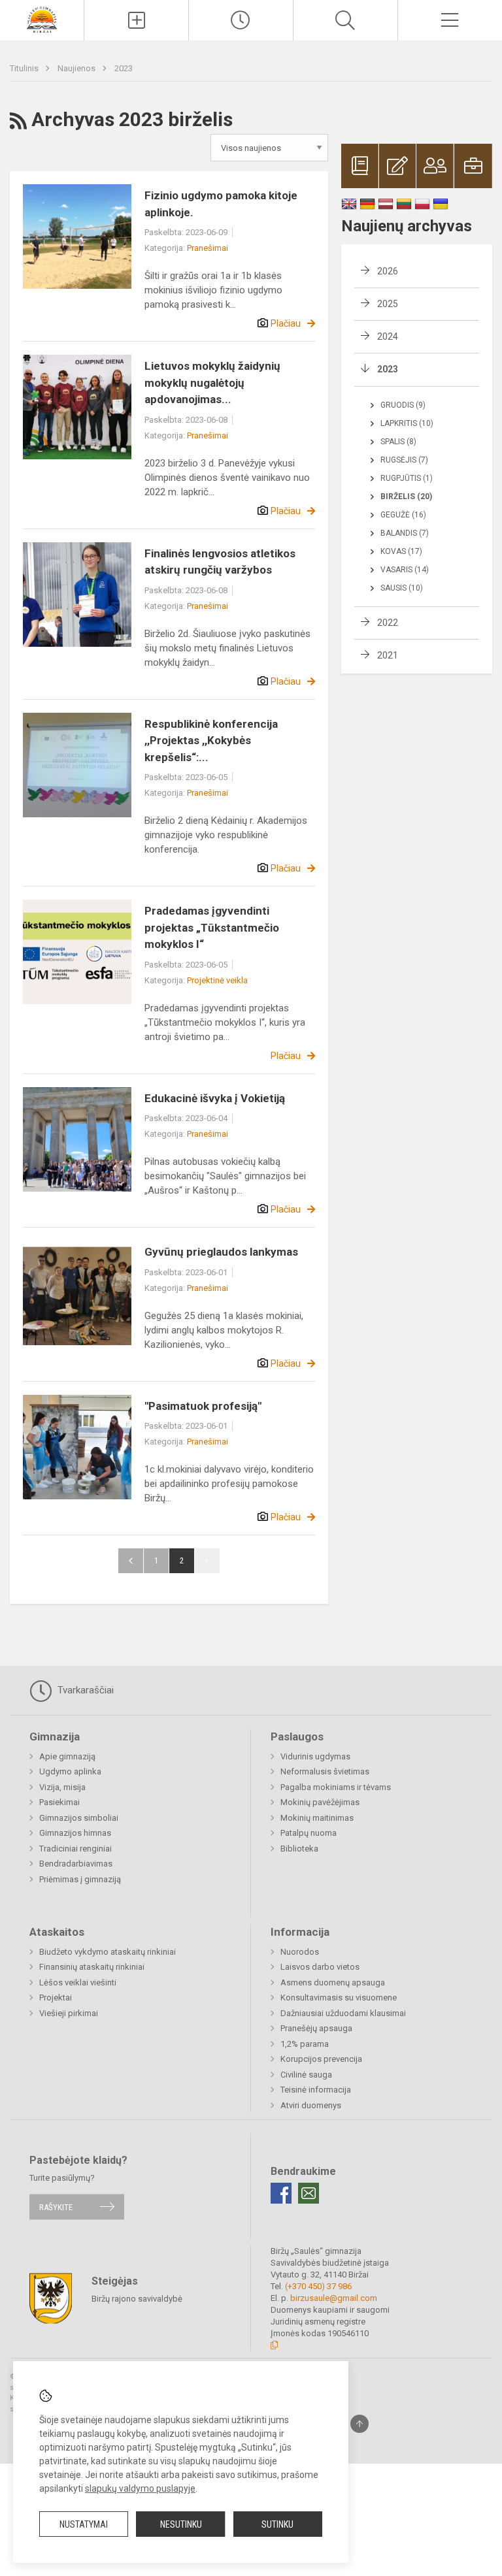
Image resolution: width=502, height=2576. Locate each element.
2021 (388, 655)
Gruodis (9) (403, 405)
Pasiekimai (59, 1802)
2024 (388, 336)
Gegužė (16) (403, 515)
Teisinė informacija (316, 2090)
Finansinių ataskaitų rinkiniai (92, 1967)
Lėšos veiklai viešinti (78, 1982)
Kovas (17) (401, 551)
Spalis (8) (398, 442)
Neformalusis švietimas (325, 1771)
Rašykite (56, 2207)
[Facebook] (281, 2193)
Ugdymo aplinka (70, 1771)
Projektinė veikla (217, 980)
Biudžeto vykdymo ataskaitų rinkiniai (108, 1952)
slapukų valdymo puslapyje (140, 2488)
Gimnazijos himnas (75, 1833)
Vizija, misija (62, 1787)
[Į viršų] (360, 2424)
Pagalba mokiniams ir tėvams (336, 1787)
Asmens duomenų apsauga (333, 1982)
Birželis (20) (406, 497)
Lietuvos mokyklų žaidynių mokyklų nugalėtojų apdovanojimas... (212, 383)
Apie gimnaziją (67, 1756)
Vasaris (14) (405, 570)
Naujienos (77, 68)
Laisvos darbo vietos (320, 1967)
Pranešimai (208, 248)
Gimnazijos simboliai (79, 1818)
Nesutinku (181, 2524)
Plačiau (286, 323)
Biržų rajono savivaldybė (137, 2299)
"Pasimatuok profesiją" (203, 1406)
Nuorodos (300, 1952)
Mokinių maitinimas (317, 1818)
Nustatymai (84, 2524)
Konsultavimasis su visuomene (339, 1997)
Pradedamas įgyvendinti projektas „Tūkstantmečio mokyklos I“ (212, 927)
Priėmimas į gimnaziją (80, 1879)
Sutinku (277, 2524)
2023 (124, 68)
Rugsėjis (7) (404, 460)
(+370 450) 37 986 (318, 2286)
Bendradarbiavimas (76, 1864)
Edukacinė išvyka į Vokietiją (215, 1098)
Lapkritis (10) (407, 423)
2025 (388, 304)
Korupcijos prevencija (321, 2059)
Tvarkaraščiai (84, 1690)
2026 (388, 271)
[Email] (309, 2193)
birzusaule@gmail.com (334, 2298)
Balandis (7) (405, 533)
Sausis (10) (402, 588)
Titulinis (25, 68)
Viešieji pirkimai (69, 2013)
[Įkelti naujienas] (136, 20)
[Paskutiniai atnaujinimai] (241, 20)
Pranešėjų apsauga (316, 2028)
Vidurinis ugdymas (315, 1756)
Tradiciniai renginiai (75, 1849)
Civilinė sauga (306, 2075)
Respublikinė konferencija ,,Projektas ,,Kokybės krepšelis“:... (211, 741)
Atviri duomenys (311, 2105)
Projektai (56, 1997)
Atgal (131, 1561)
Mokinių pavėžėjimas (320, 1802)
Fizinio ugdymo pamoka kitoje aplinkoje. (221, 204)
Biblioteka (299, 1849)
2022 (388, 623)
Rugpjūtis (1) (407, 478)
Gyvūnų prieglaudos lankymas (221, 1252)
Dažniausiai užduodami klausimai (343, 2013)
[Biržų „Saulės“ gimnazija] (42, 19)
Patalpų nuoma (309, 1833)
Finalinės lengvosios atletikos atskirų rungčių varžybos (220, 562)
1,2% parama (305, 2044)
